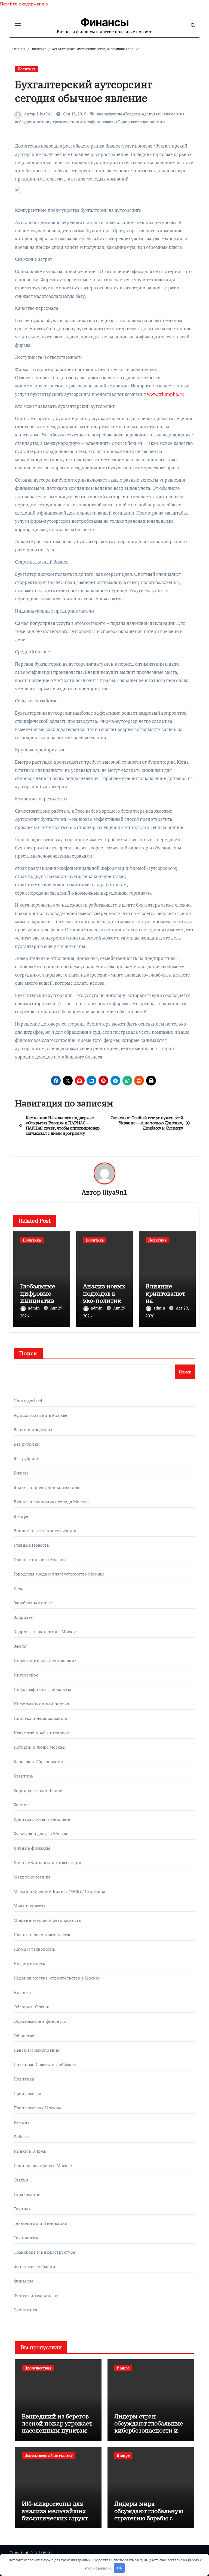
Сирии (124, 122)
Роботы (21, 2137)
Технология (26, 2238)
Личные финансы (32, 1848)
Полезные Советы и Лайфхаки (45, 2064)
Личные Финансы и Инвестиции (47, 1862)
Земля (20, 1646)
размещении (67, 122)
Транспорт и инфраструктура (44, 2252)
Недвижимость (29, 1963)
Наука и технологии (35, 1949)
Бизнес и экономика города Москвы (52, 1502)
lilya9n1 (45, 114)
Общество (24, 2036)
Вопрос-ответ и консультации (45, 1531)
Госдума (133, 114)
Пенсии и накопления (37, 2050)
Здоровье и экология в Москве (45, 1632)
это (162, 122)
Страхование (27, 2194)
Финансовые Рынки (34, 2266)
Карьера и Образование (38, 1761)
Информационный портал (41, 1704)
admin (34, 1308)
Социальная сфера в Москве (43, 2165)
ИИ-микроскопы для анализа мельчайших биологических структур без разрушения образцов (58, 2518)
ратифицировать (98, 122)
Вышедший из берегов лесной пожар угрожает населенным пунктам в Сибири (57, 2427)
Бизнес (21, 1473)
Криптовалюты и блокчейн (42, 1819)
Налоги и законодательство (43, 1935)
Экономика (26, 2310)
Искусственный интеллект (41, 1733)
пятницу (43, 122)
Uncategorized (28, 1401)
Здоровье (23, 1617)
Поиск (28, 1353)
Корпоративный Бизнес (38, 1790)
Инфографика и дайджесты (42, 1689)
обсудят (25, 122)
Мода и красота (30, 1906)
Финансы (105, 22)
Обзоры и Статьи (32, 2007)
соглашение (144, 122)
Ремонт (21, 2122)
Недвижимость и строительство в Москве (57, 1978)
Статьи (21, 2180)
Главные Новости (32, 1545)
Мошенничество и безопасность (47, 1920)
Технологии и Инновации (41, 2223)
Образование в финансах (40, 2021)
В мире (21, 1516)
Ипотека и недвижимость (40, 1718)
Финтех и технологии (36, 2295)
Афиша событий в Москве (40, 1415)
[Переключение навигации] (18, 25)
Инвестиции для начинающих (45, 1660)
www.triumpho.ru (165, 394)
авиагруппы (110, 114)
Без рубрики (27, 1444)
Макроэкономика (32, 1877)
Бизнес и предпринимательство (47, 1487)
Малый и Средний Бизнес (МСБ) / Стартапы (59, 1891)
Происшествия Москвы (37, 2108)
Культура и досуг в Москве (41, 1834)
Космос (21, 1805)
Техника (22, 2209)
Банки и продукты (33, 1430)
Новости (22, 1992)
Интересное (26, 1675)
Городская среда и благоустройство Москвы (59, 1574)
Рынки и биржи (30, 2151)
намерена (175, 114)
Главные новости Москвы (40, 1559)
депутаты (153, 114)
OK (119, 2568)
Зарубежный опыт (33, 1603)
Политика (27, 69)
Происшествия (29, 2093)
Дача (19, 1588)
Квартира (23, 1776)
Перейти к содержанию (24, 4)
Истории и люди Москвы (40, 1747)
